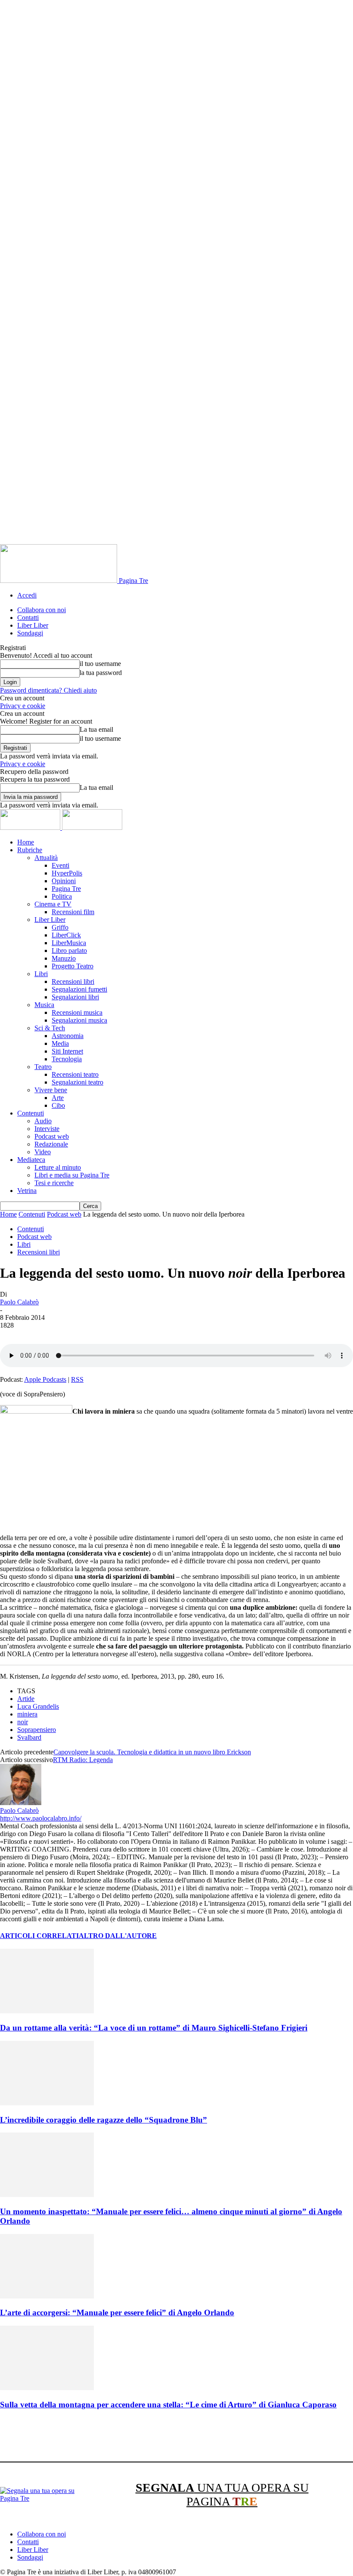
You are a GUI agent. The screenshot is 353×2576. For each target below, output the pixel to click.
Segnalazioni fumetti (79, 989)
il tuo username (100, 664)
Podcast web (52, 1136)
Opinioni (64, 881)
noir (23, 1722)
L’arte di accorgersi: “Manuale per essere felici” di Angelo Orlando (117, 2313)
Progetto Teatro (73, 966)
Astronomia (68, 1036)
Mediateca (31, 1160)
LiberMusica (69, 943)
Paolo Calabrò (19, 1302)
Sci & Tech (50, 1028)
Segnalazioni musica (79, 1020)
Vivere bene (51, 1090)
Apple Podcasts (45, 1379)
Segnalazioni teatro (77, 1082)
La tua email (96, 729)
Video (43, 1152)
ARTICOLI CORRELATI (39, 1936)
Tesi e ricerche (54, 1183)
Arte (58, 1098)
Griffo (60, 927)
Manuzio (64, 958)
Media (60, 1043)
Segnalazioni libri (75, 997)
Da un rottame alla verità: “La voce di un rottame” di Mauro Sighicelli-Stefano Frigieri (154, 2028)
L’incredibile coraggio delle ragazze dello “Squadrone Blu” (104, 2120)
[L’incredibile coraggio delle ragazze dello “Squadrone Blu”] (47, 2103)
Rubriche (30, 850)
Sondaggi (30, 633)
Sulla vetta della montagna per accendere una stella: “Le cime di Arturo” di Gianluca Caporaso (168, 2405)
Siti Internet (67, 1051)
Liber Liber (33, 625)
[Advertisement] (157, 2437)
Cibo (58, 1105)
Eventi (60, 865)
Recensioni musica (77, 1012)
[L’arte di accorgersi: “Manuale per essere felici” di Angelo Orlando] (47, 2296)
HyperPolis (67, 873)
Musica (44, 1005)
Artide (26, 1699)
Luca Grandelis (38, 1706)
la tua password (101, 673)
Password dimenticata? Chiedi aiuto (48, 690)
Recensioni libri (73, 981)
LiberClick (66, 935)
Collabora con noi (42, 610)
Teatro (43, 1067)
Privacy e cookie (23, 706)
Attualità (46, 858)
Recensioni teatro (75, 1074)
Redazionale (51, 1144)
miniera (27, 1714)
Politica (62, 896)
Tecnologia (67, 1059)
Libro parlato (69, 951)
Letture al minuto (58, 1167)
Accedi (27, 595)
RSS (77, 1379)
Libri (41, 974)
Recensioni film (73, 912)
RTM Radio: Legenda (83, 1760)
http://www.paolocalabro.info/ (41, 1818)
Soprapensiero (37, 1730)
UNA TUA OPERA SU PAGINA (222, 2494)
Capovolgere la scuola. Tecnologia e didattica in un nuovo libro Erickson (152, 1752)
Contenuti (31, 1113)
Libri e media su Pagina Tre (72, 1175)
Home (26, 842)
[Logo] (31, 827)
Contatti (28, 618)
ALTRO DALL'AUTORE (118, 1936)
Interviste (47, 1129)
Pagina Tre (66, 889)
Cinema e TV (53, 904)
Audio (43, 1121)
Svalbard (29, 1737)
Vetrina (27, 1191)
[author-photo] (21, 1803)
